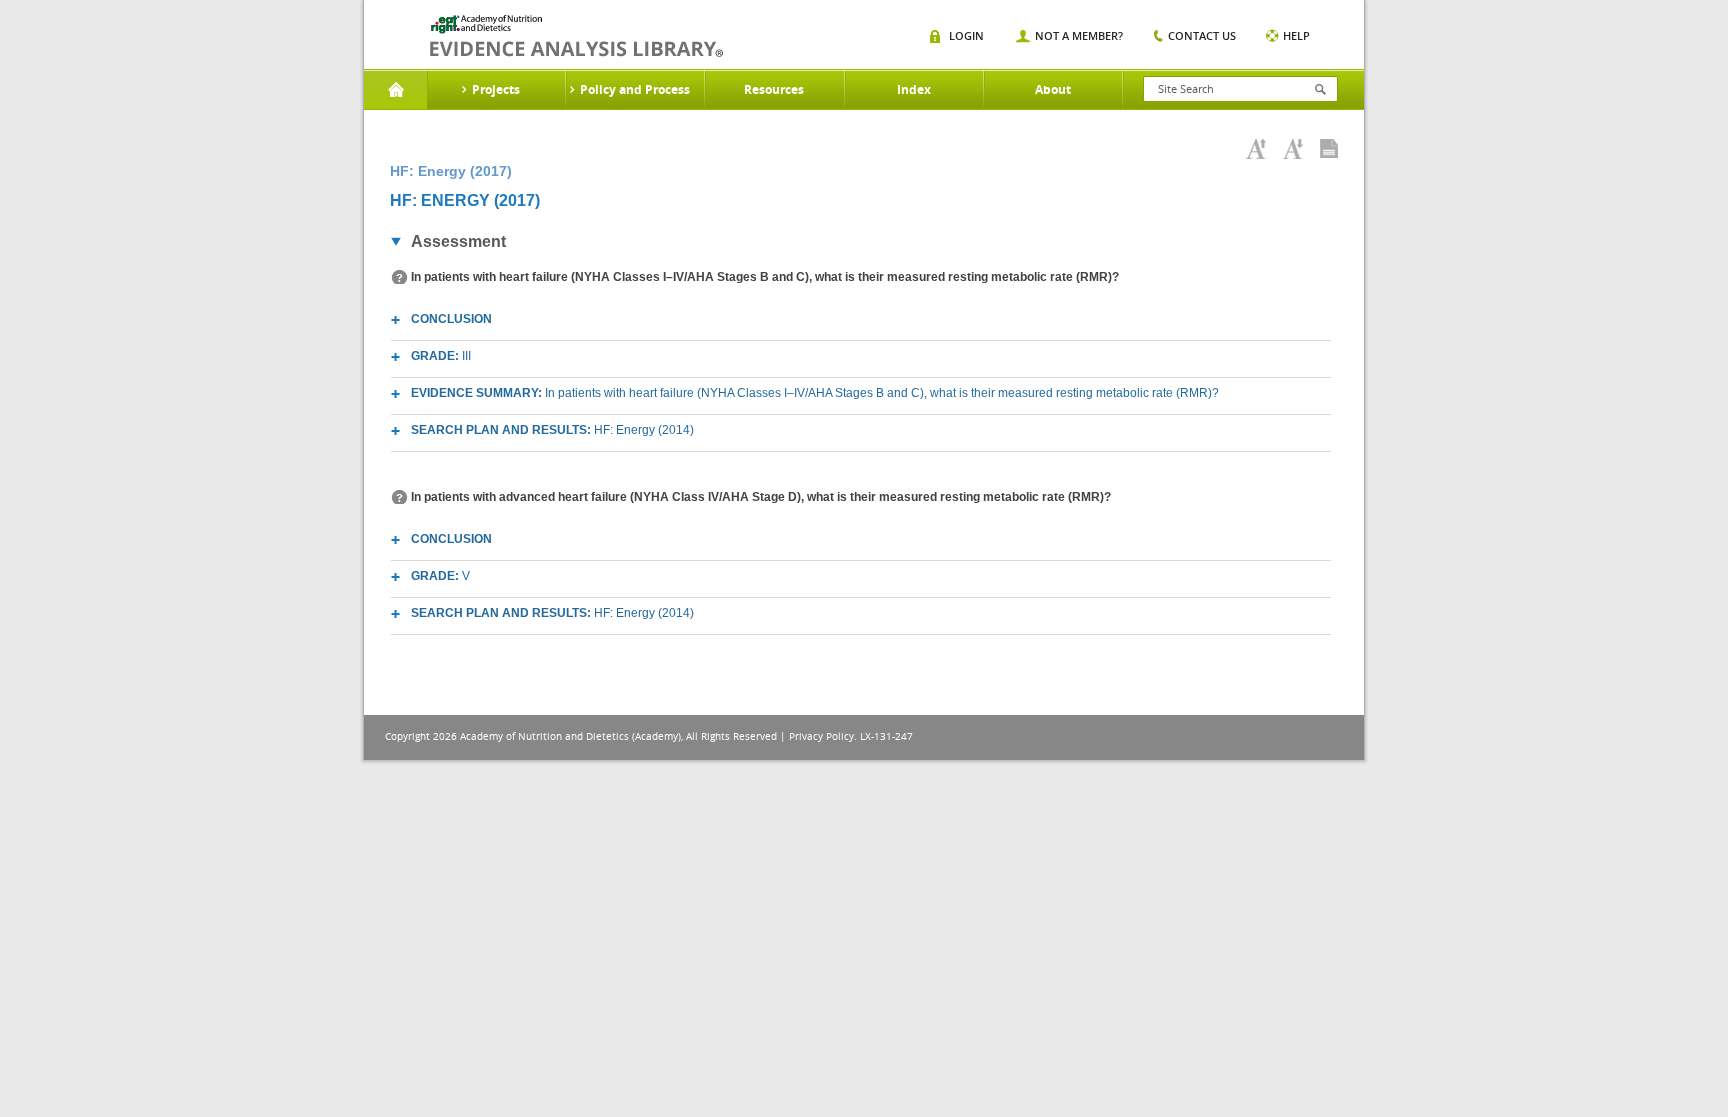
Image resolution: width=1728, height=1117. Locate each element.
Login (966, 35)
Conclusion (451, 319)
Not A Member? (1079, 35)
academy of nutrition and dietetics (576, 36)
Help (1296, 35)
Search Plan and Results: (552, 430)
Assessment (458, 241)
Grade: (441, 356)
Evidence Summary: (815, 393)
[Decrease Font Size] (1293, 149)
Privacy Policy (821, 736)
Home (395, 90)
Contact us (1202, 35)
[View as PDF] (1329, 149)
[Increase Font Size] (1256, 149)
